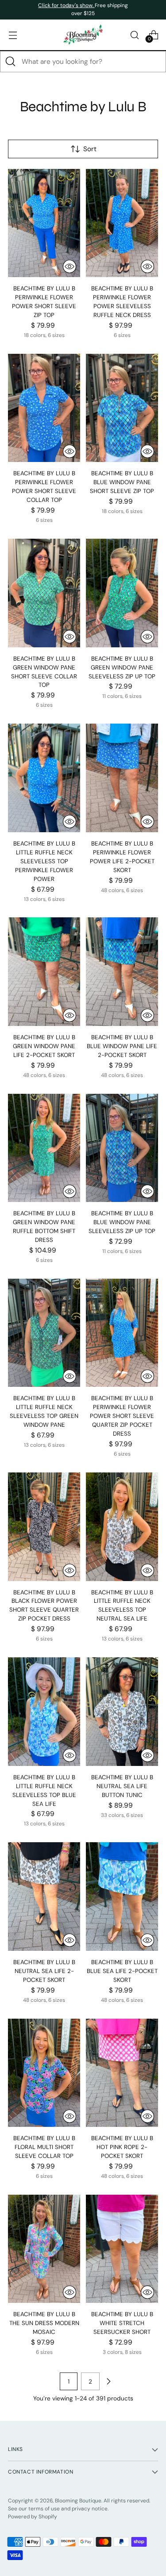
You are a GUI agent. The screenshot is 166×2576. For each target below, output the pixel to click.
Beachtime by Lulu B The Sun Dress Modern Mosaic (44, 2323)
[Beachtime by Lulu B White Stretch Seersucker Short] (122, 2249)
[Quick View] (69, 266)
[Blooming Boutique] (83, 35)
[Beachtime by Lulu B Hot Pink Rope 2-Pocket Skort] (122, 2073)
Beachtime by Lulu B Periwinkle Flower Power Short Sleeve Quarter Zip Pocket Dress (122, 1416)
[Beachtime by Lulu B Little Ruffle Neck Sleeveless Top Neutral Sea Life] (122, 1527)
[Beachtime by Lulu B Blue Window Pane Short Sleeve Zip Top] (122, 408)
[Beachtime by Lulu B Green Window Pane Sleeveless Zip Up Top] (122, 593)
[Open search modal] (134, 35)
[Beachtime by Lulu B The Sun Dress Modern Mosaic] (44, 2249)
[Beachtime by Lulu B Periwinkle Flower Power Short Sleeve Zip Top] (44, 223)
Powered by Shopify (33, 2517)
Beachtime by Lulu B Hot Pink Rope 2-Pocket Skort (122, 2147)
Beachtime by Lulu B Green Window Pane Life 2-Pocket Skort (44, 1046)
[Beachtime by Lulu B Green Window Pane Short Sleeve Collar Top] (44, 593)
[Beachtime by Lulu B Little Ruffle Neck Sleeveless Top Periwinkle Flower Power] (44, 778)
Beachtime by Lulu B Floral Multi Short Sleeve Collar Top (44, 2147)
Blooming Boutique (78, 2501)
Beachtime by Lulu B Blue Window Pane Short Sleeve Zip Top (122, 482)
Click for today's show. (66, 5)
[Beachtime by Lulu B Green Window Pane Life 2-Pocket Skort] (44, 972)
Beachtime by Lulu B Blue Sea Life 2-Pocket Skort (122, 1971)
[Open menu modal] (13, 35)
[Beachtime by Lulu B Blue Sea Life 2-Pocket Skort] (122, 1897)
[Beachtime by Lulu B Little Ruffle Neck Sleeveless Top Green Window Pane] (44, 1333)
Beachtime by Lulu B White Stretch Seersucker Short (122, 2323)
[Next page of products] (108, 2381)
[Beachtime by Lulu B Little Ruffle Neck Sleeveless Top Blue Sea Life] (44, 1712)
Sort (90, 149)
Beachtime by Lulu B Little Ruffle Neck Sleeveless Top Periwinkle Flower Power (44, 861)
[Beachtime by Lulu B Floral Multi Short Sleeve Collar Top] (44, 2073)
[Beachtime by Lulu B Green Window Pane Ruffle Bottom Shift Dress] (44, 1148)
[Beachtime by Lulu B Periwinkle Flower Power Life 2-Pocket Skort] (122, 778)
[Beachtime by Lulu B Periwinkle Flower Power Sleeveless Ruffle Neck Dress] (122, 223)
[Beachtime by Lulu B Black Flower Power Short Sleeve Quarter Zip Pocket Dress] (44, 1527)
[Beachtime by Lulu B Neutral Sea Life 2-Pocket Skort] (44, 1897)
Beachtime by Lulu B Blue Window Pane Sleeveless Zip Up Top (122, 1222)
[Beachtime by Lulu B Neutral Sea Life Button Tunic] (122, 1712)
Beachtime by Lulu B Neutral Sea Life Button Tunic (122, 1786)
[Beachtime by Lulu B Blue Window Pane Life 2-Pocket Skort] (122, 972)
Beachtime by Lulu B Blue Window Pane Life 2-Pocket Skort (122, 1046)
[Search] (11, 62)
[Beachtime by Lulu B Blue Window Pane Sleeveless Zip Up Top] (122, 1148)
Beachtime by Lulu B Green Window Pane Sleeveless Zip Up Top (122, 667)
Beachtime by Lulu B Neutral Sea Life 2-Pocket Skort (44, 1971)
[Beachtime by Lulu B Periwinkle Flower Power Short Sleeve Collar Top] (44, 408)
